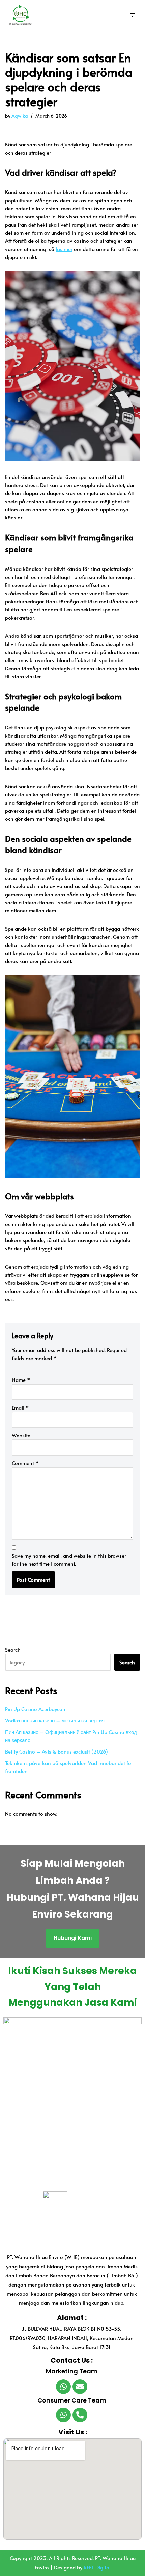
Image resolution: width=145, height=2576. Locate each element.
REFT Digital (97, 2567)
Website (21, 1435)
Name (21, 1380)
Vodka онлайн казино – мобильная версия (55, 1720)
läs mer (64, 249)
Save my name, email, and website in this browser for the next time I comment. (69, 1560)
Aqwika (20, 116)
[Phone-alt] (80, 2415)
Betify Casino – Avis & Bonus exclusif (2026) (56, 1751)
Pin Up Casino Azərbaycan (35, 1709)
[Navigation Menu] (132, 15)
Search (13, 1650)
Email (20, 1407)
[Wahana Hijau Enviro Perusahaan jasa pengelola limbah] (19, 15)
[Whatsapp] (63, 2387)
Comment (25, 1463)
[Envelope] (80, 2387)
